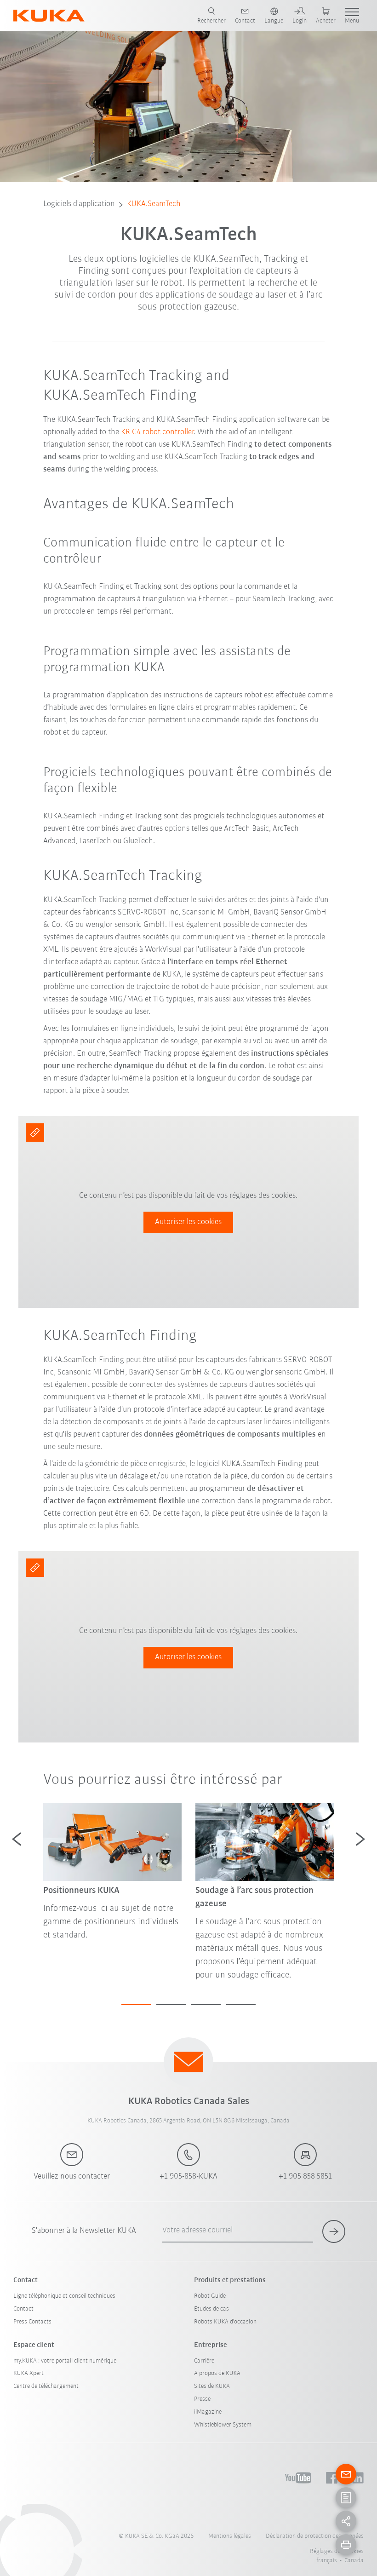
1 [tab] (136, 2005)
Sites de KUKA (212, 2386)
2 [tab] (171, 2005)
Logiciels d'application (79, 204)
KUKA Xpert (29, 2373)
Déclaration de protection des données (315, 2536)
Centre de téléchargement (46, 2386)
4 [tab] (241, 2005)
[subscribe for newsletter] (334, 2231)
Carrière (204, 2361)
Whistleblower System (223, 2425)
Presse (202, 2399)
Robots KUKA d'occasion (225, 2322)
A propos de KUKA (217, 2373)
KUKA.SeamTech (154, 204)
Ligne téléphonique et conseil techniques (64, 2296)
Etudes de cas (211, 2309)
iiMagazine (208, 2412)
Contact (23, 2309)
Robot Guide (210, 2296)
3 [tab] (206, 2005)
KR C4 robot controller (157, 432)
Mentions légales (230, 2536)
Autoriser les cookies (188, 1222)
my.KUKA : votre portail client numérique (65, 2361)
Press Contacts (32, 2322)
